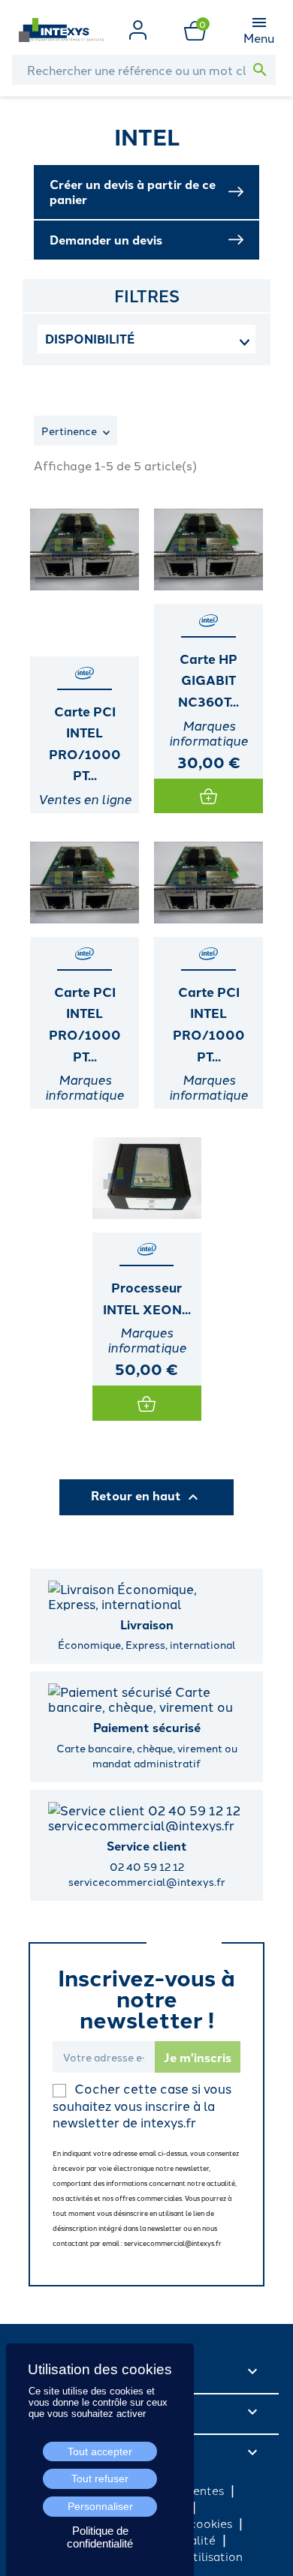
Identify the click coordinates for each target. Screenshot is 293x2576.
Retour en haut (146, 1497)
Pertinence (70, 431)
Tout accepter (100, 2451)
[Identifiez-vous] (138, 28)
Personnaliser (100, 2506)
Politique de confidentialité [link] (100, 2537)
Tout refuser (100, 2478)
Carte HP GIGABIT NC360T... (208, 680)
